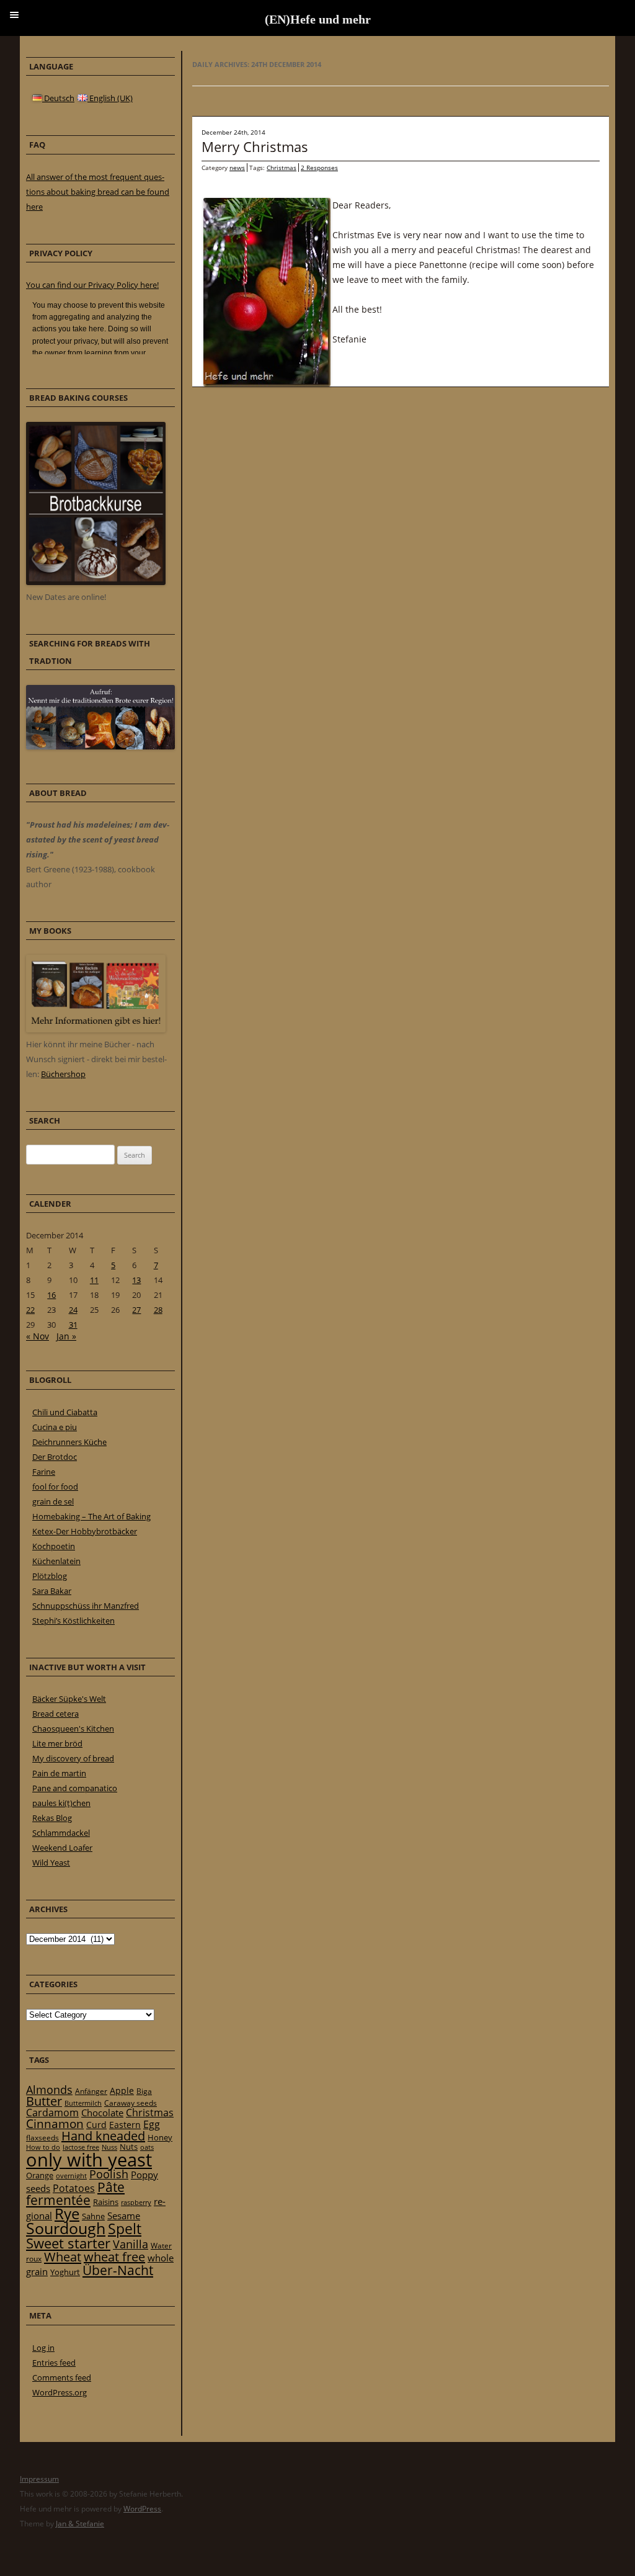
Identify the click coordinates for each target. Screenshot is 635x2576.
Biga (144, 2091)
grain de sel (53, 1501)
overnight (71, 2176)
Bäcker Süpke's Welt (69, 1699)
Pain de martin (59, 1773)
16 (51, 1295)
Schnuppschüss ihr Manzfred (86, 1606)
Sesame (124, 2216)
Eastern (125, 2125)
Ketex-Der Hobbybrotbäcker (85, 1531)
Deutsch (58, 98)
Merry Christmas (255, 146)
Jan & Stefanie (80, 2524)
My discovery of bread (73, 1758)
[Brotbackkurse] (96, 582)
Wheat (63, 2256)
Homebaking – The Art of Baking (91, 1516)
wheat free (114, 2257)
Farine (44, 1472)
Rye (67, 2214)
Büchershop (63, 1074)
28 (158, 1310)
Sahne (93, 2216)
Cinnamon (55, 2124)
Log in (43, 2348)
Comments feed (62, 2377)
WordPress (142, 2509)
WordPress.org (60, 2392)
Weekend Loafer (62, 1848)
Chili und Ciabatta (65, 1412)
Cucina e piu (55, 1427)
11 (94, 1280)
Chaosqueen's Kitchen (73, 1729)
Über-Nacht (118, 2270)
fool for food (55, 1487)
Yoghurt (65, 2272)
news (237, 168)
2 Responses (319, 168)
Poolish (109, 2174)
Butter (44, 2101)
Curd (96, 2125)
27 (136, 1310)
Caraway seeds (131, 2103)
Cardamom (52, 2113)
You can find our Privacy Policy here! (92, 285)
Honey (160, 2137)
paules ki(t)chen (61, 1803)
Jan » (66, 1336)
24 (73, 1310)
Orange (40, 2175)
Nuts (129, 2147)
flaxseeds (42, 2138)
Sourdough (66, 2228)
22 (30, 1310)
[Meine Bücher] (96, 1029)
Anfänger (91, 2091)
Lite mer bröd (57, 1743)
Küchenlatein (56, 1561)
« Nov (38, 1336)
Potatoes (74, 2188)
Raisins (106, 2202)
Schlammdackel (61, 1833)
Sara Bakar (52, 1591)
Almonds (49, 2090)
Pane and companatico (75, 1788)
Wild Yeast (51, 1863)
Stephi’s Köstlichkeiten (73, 1621)
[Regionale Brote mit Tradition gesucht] (100, 746)
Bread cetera (56, 1714)
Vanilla (131, 2244)
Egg (152, 2124)
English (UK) (110, 98)
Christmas (282, 168)
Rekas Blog (52, 1818)
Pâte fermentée (75, 2194)
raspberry (136, 2203)
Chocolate (102, 2113)
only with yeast (89, 2160)
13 (136, 1280)
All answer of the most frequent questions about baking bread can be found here (98, 192)
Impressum (39, 2479)
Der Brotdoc (55, 1457)
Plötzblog (50, 1576)
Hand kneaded (103, 2136)
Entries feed (54, 2363)
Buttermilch (83, 2103)
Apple (122, 2091)
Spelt (125, 2229)
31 (73, 1325)
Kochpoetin (54, 1546)
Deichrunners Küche (69, 1442)
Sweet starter (68, 2243)
